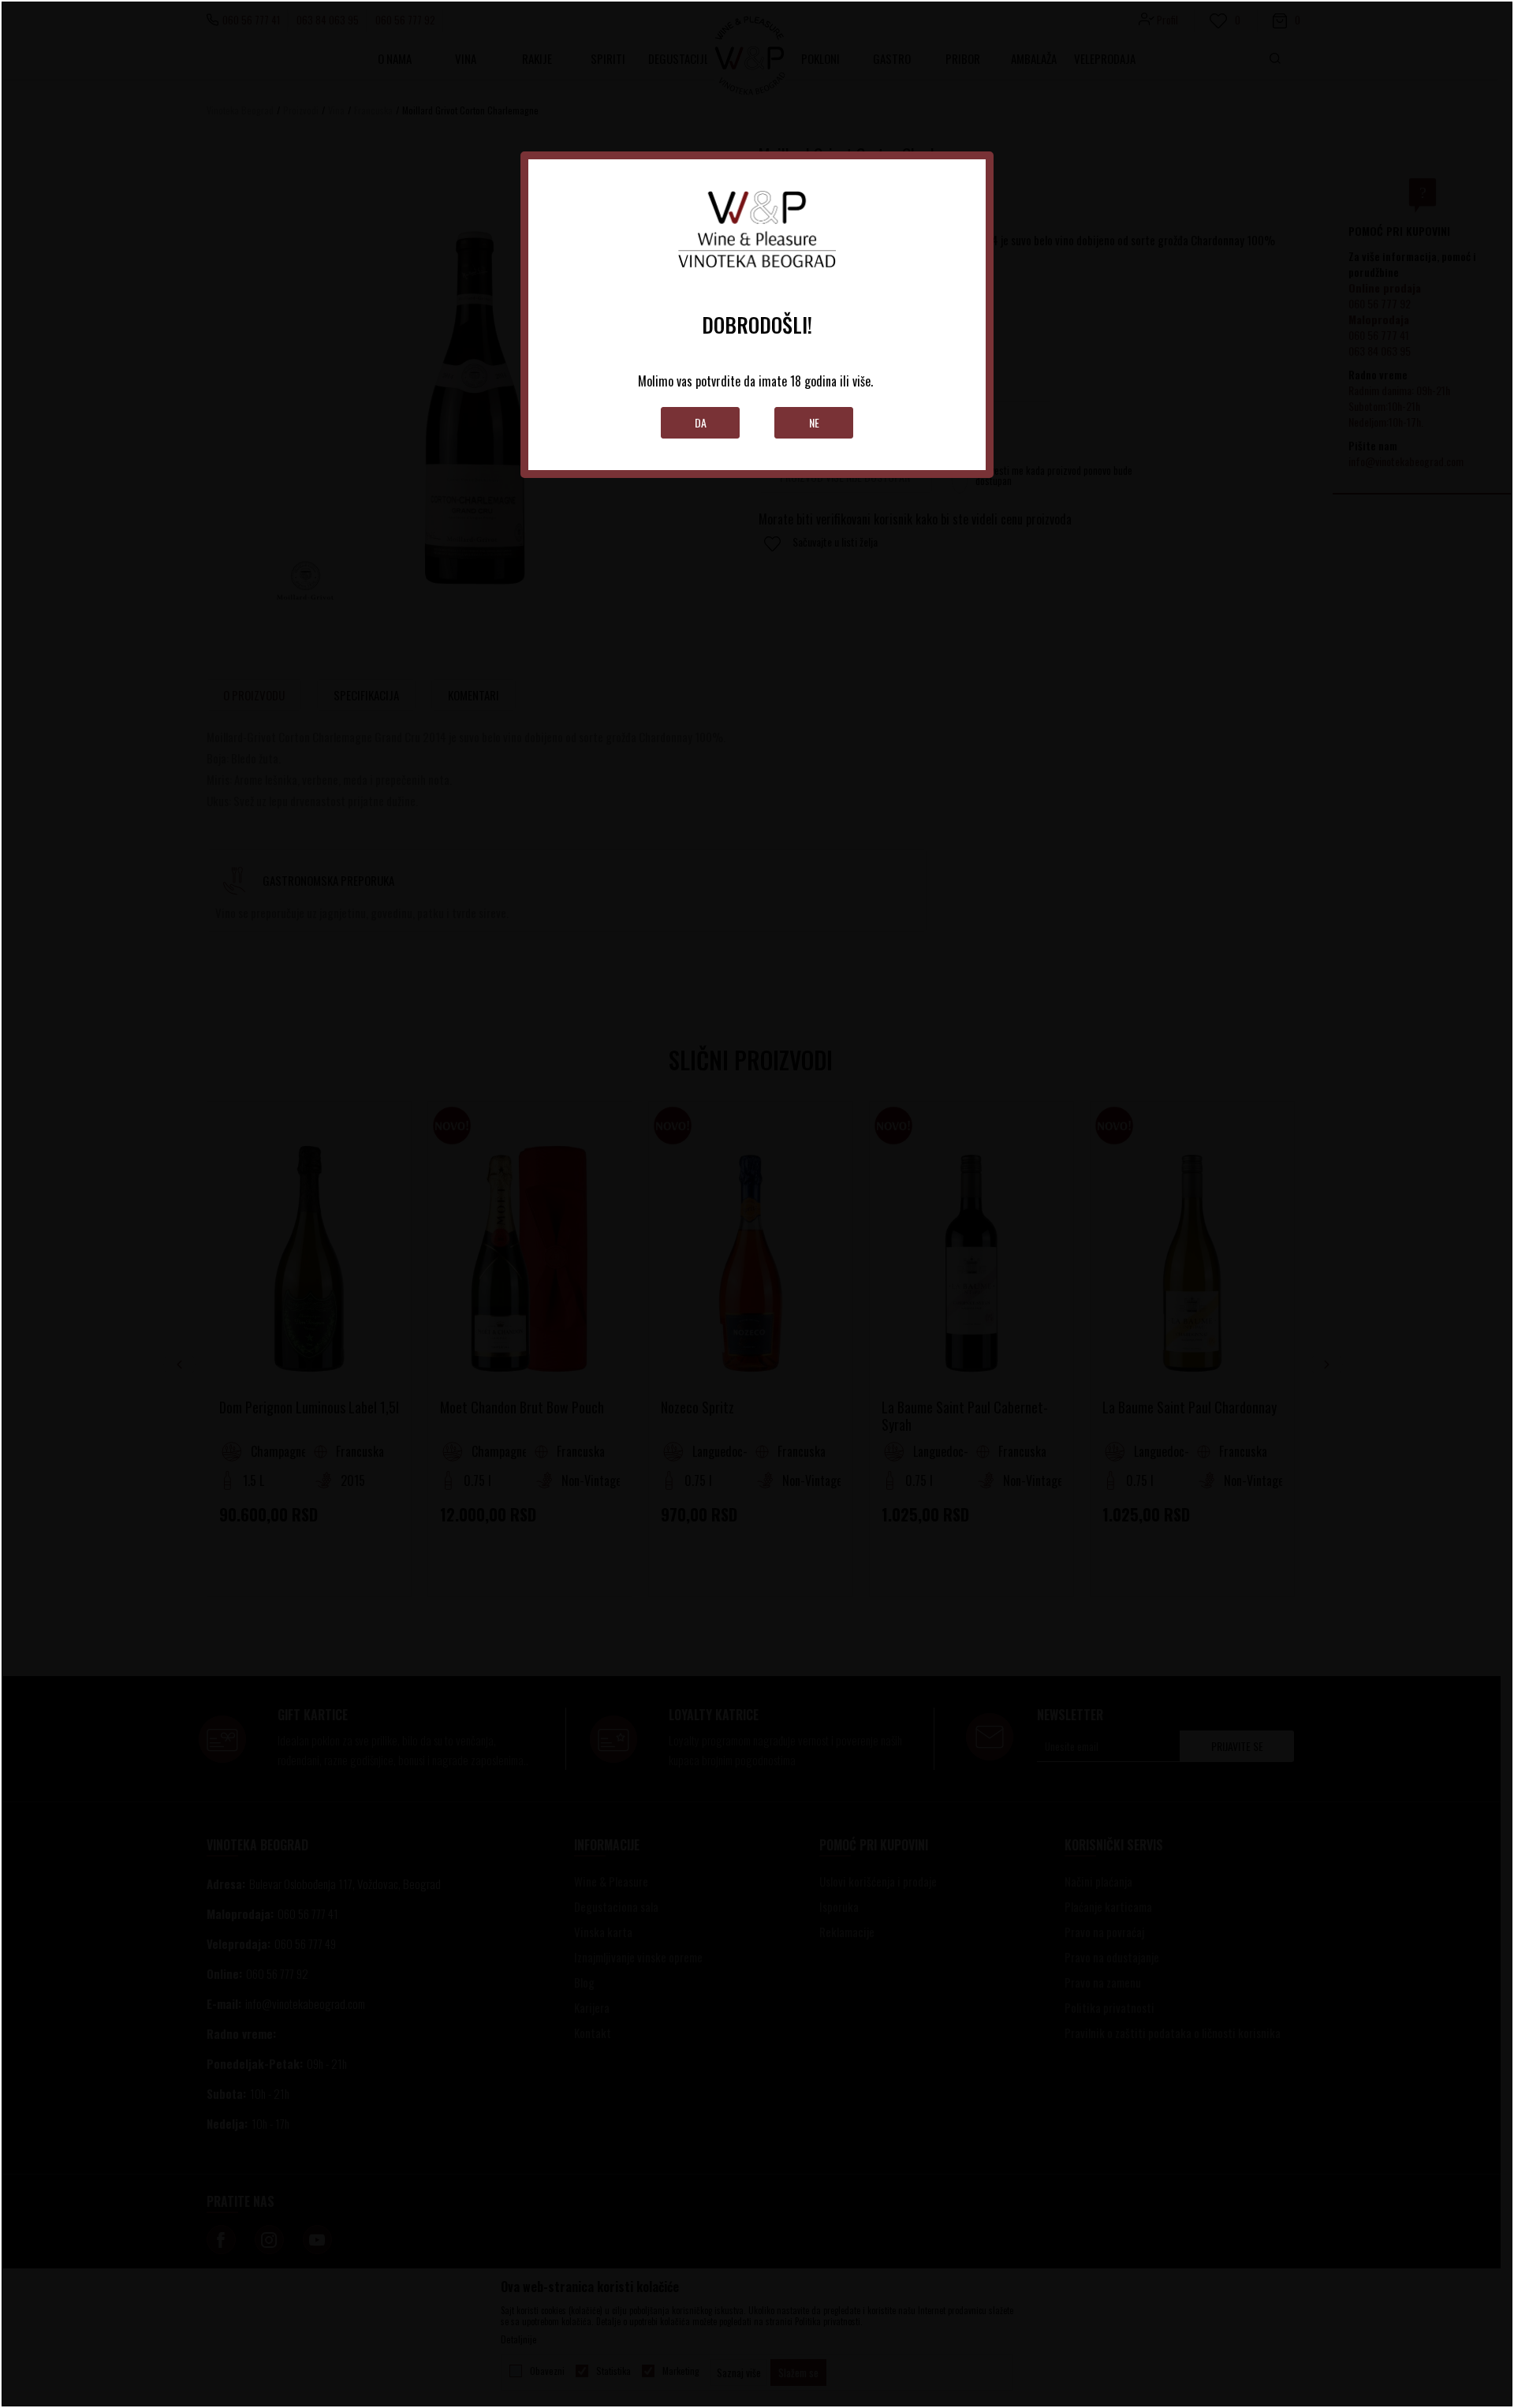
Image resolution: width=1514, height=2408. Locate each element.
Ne (814, 422)
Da (701, 422)
